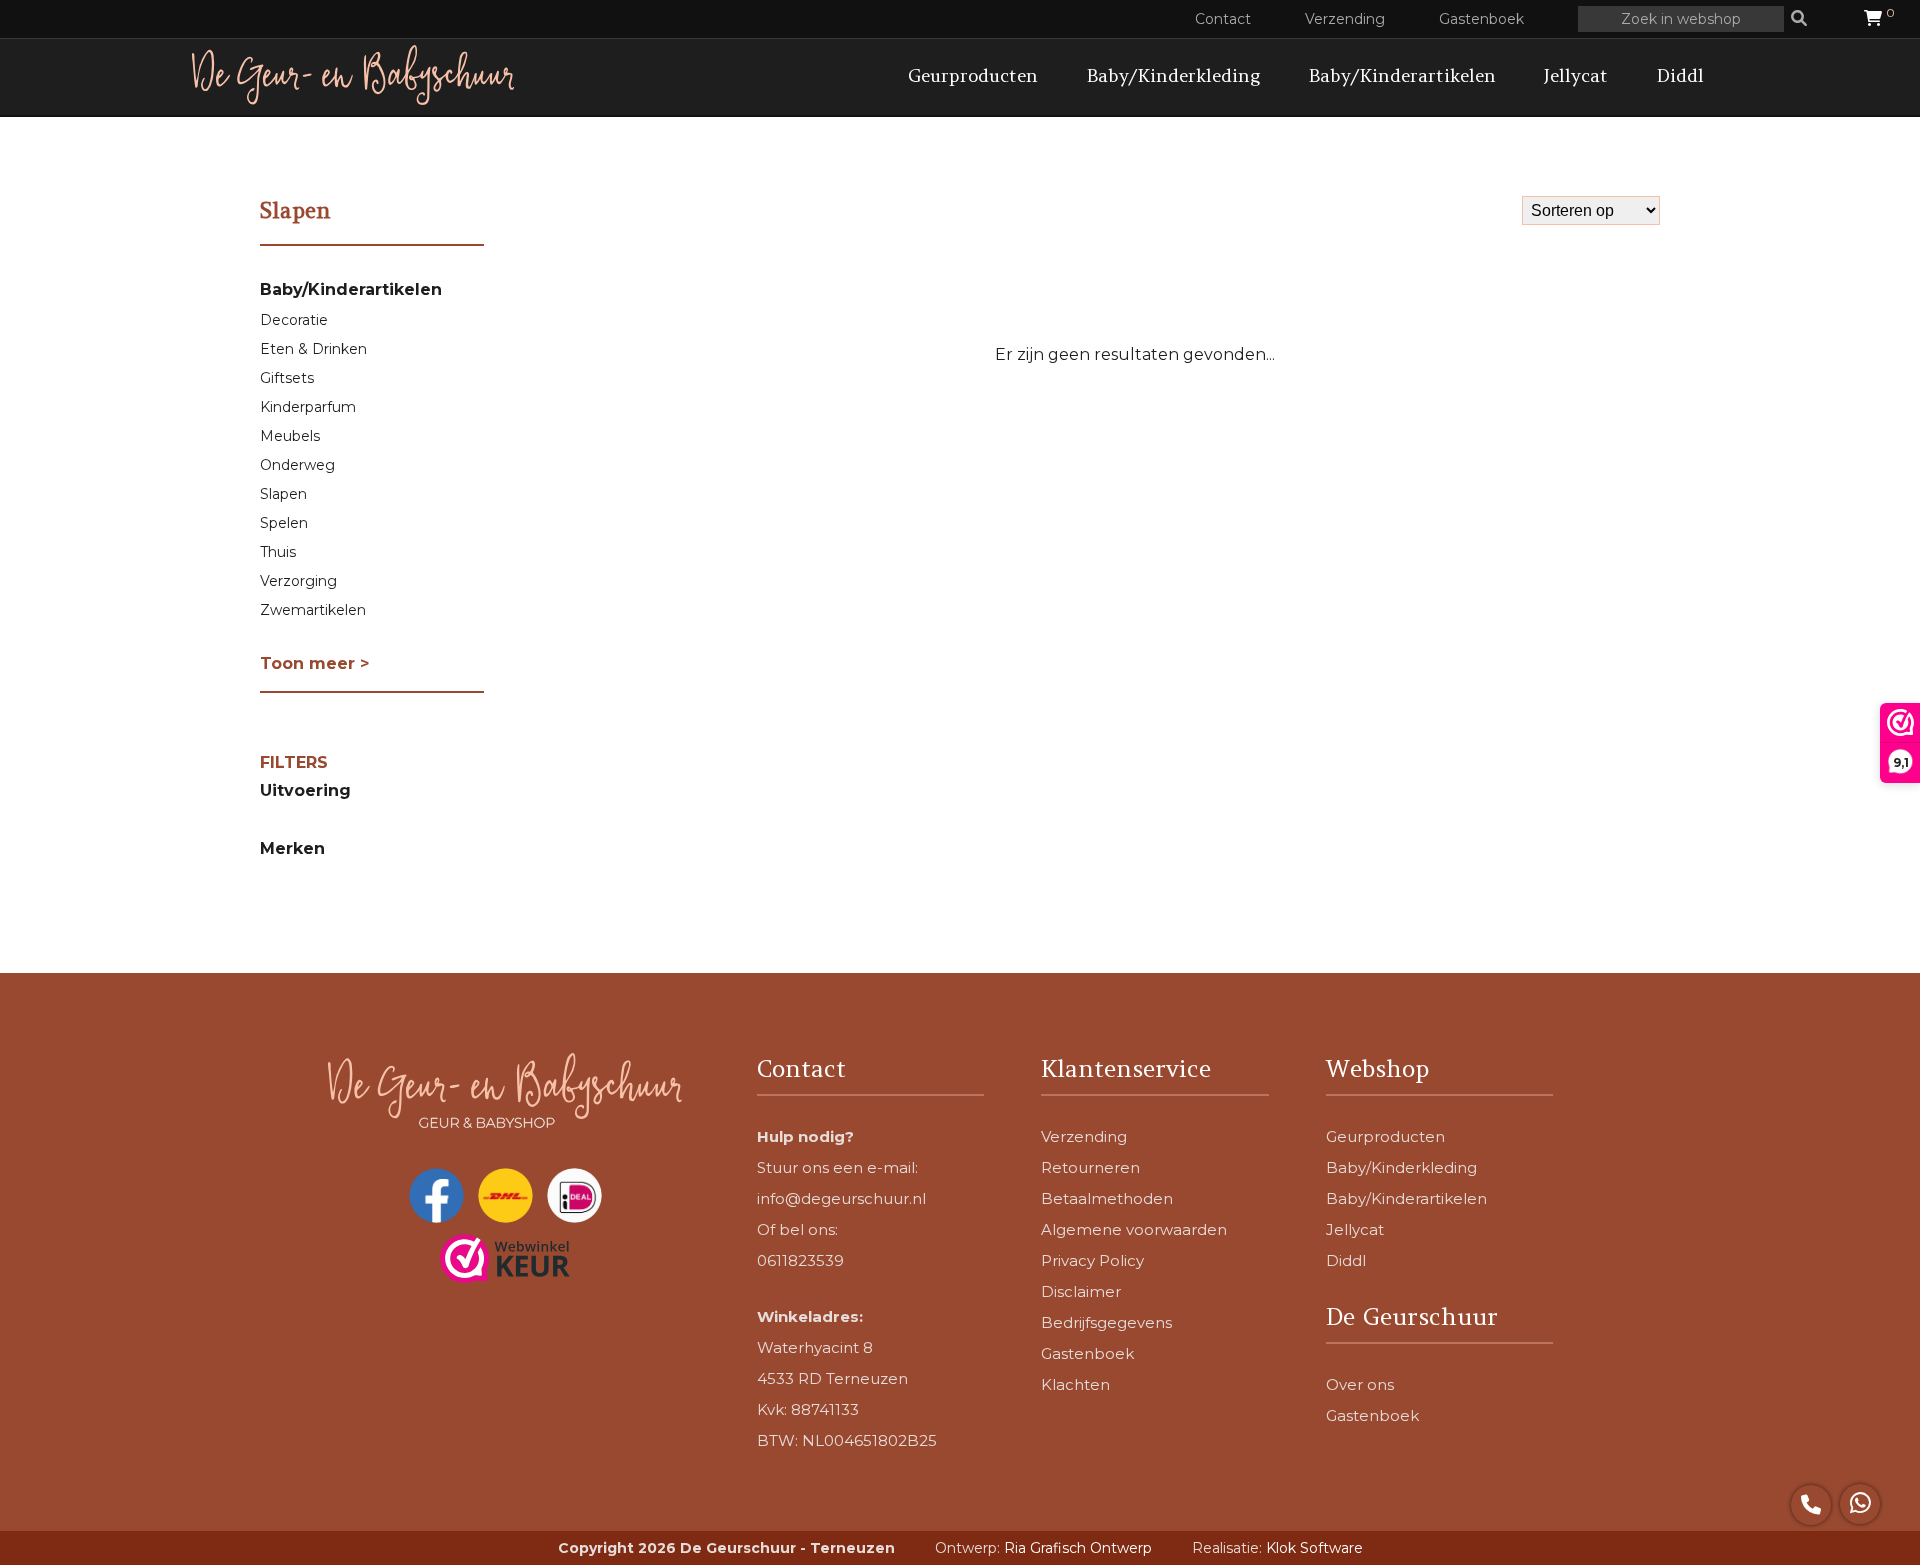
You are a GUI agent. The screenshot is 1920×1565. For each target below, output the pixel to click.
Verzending (1345, 19)
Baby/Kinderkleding (1173, 75)
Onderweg (297, 465)
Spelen (284, 523)
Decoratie (294, 320)
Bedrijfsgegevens (1106, 1322)
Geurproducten (973, 75)
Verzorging (298, 581)
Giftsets (287, 378)
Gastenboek (1481, 19)
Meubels (290, 436)
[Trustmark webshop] (505, 1260)
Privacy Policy (1092, 1260)
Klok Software (1314, 1548)
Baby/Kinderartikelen (1402, 75)
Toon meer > (314, 663)
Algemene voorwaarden (1134, 1229)
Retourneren (1090, 1167)
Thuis (278, 552)
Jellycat (1576, 75)
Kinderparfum (308, 407)
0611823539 (800, 1260)
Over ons (1360, 1384)
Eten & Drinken (313, 349)
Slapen (283, 494)
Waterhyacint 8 (815, 1347)
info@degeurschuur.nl (841, 1198)
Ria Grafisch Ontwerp (1078, 1548)
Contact (1223, 19)
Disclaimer (1081, 1291)
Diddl (1680, 75)
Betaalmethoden (1107, 1198)
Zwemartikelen (313, 610)
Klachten (1075, 1384)
